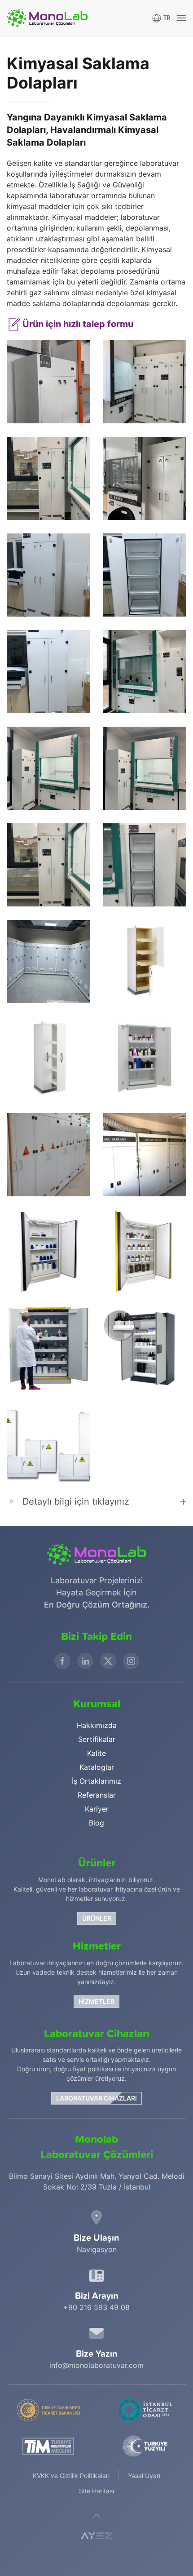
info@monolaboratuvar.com (96, 2365)
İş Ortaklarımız (96, 1781)
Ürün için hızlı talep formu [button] (77, 324)
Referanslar (97, 1795)
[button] (161, 18)
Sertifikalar (97, 1739)
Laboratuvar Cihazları (96, 2098)
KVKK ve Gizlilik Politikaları (71, 2476)
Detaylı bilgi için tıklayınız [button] (76, 1501)
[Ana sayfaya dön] (47, 18)
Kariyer (97, 1809)
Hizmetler (96, 2001)
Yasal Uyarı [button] (144, 2476)
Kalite (96, 1753)
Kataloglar (97, 1767)
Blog (96, 1823)
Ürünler (97, 1918)
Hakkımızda (97, 1725)
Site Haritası (96, 2491)
